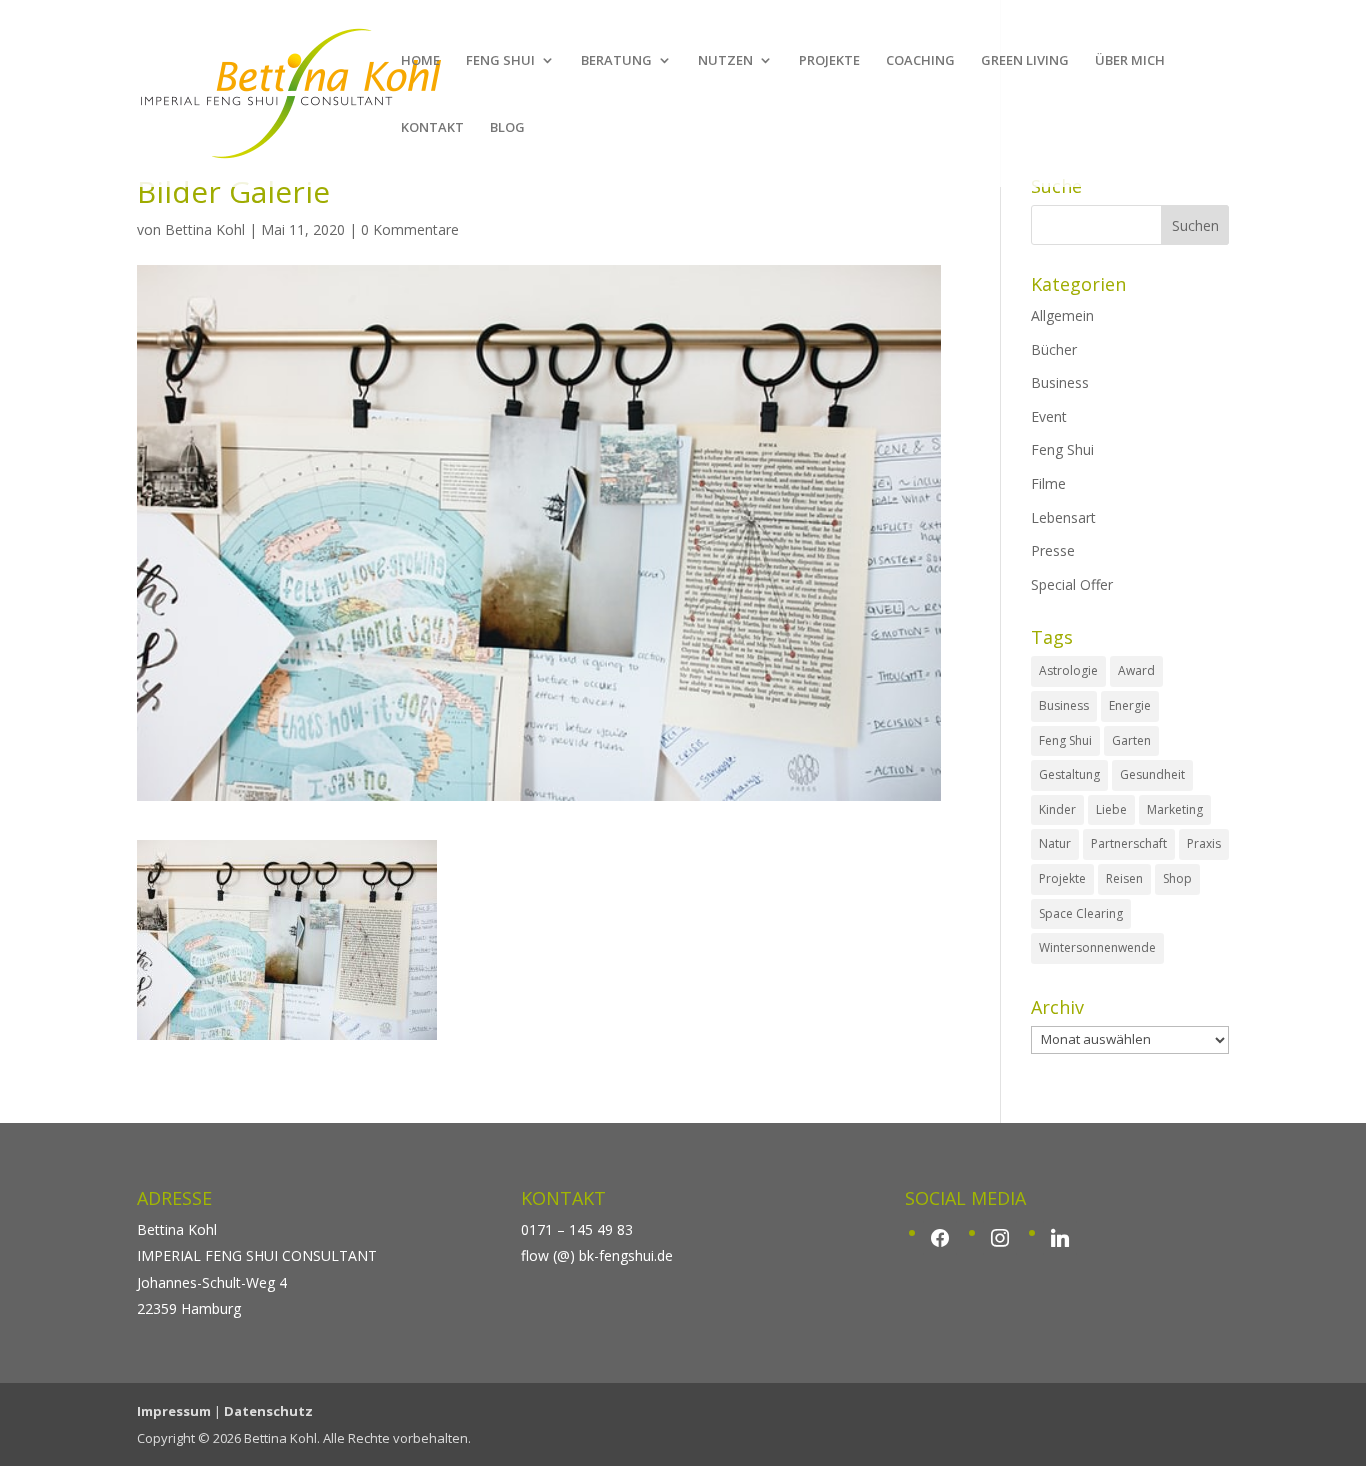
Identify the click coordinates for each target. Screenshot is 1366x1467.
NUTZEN (725, 61)
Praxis (1204, 843)
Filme (1048, 483)
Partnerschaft (1129, 843)
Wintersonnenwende (1097, 947)
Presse (1053, 550)
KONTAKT (432, 128)
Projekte (1062, 878)
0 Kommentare (410, 229)
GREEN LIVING (1025, 61)
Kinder (1057, 809)
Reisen (1124, 878)
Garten (1131, 740)
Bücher (1054, 349)
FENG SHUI (500, 61)
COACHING (920, 61)
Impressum (174, 1411)
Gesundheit (1152, 774)
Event (1049, 416)
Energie (1130, 705)
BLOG (507, 128)
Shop (1177, 878)
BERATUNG (616, 61)
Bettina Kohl (205, 229)
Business (1060, 382)
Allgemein (1062, 315)
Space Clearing (1081, 913)
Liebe (1111, 809)
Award (1136, 670)
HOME (420, 61)
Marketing (1175, 809)
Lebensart (1063, 517)
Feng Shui (1062, 449)
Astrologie (1068, 670)
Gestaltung (1069, 774)
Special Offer (1072, 584)
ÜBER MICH (1130, 61)
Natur (1055, 843)
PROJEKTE (829, 61)
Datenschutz (268, 1411)
